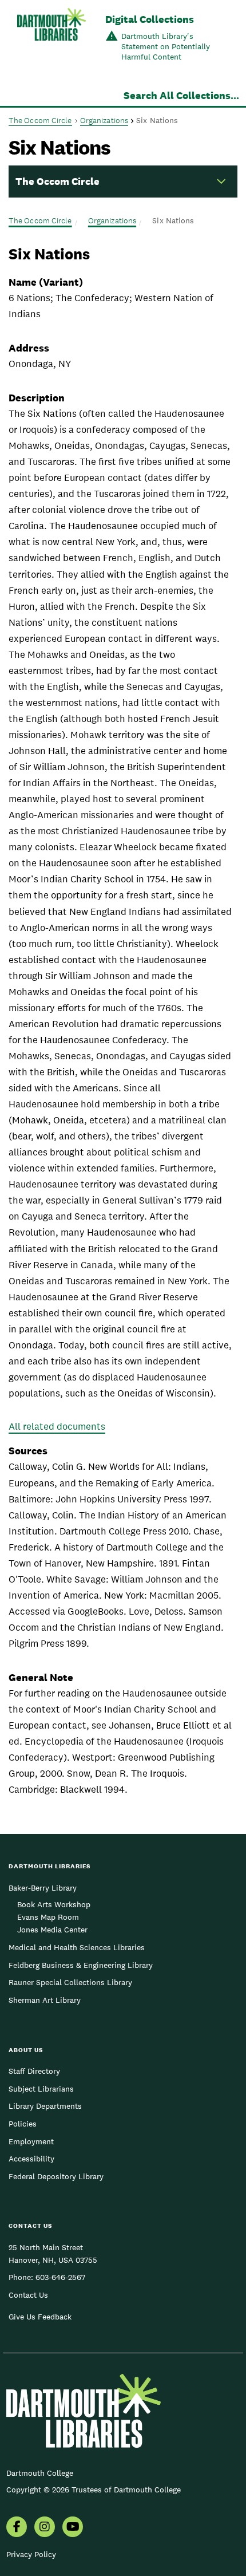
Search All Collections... (181, 95)
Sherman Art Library (45, 2000)
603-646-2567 (60, 2277)
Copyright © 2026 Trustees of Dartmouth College (94, 2490)
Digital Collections (150, 19)
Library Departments (45, 2106)
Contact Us (28, 2295)
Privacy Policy (31, 2554)
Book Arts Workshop (54, 1904)
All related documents (57, 1426)
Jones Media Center (52, 1930)
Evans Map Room (48, 1917)
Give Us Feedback (40, 2317)
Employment (31, 2141)
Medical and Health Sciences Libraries (77, 1947)
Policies (23, 2124)
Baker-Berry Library (43, 1888)
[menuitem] (17, 2528)
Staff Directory (34, 2071)
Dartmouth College (40, 2473)
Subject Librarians (41, 2089)
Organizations (104, 120)
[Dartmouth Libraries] (51, 39)
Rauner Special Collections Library (70, 1982)
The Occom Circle (40, 120)
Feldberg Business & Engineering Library (81, 1965)
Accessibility (31, 2159)
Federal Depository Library (56, 2176)
